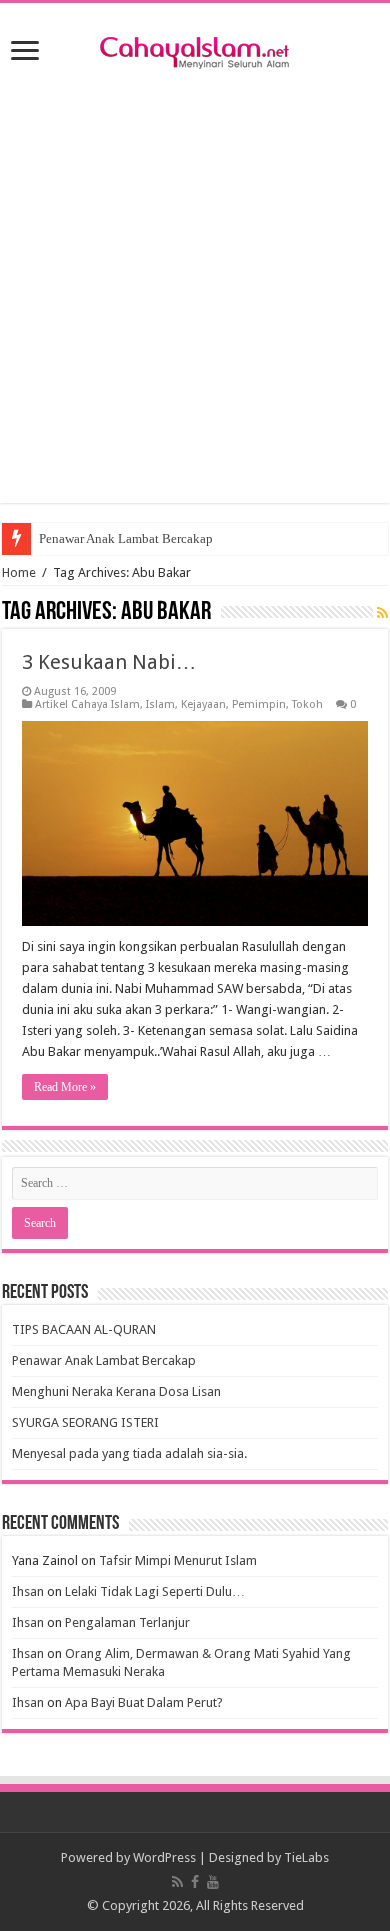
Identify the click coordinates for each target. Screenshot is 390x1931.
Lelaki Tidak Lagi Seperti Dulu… (155, 1591)
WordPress (164, 1857)
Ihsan (28, 1591)
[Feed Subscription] (382, 613)
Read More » (65, 1087)
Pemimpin (259, 704)
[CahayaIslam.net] (195, 49)
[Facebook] (195, 1882)
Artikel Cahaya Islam (87, 704)
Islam (160, 704)
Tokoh (307, 704)
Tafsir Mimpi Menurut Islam (178, 1560)
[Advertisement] (195, 308)
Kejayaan (203, 704)
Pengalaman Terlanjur (127, 1622)
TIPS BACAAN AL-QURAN (84, 1329)
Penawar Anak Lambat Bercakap (126, 538)
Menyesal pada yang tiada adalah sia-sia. (129, 1453)
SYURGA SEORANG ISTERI (85, 1422)
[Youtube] (213, 1882)
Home (19, 572)
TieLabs (306, 1857)
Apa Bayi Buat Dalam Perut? (144, 1702)
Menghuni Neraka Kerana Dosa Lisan (116, 1391)
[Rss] (177, 1882)
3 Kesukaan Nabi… (109, 662)
